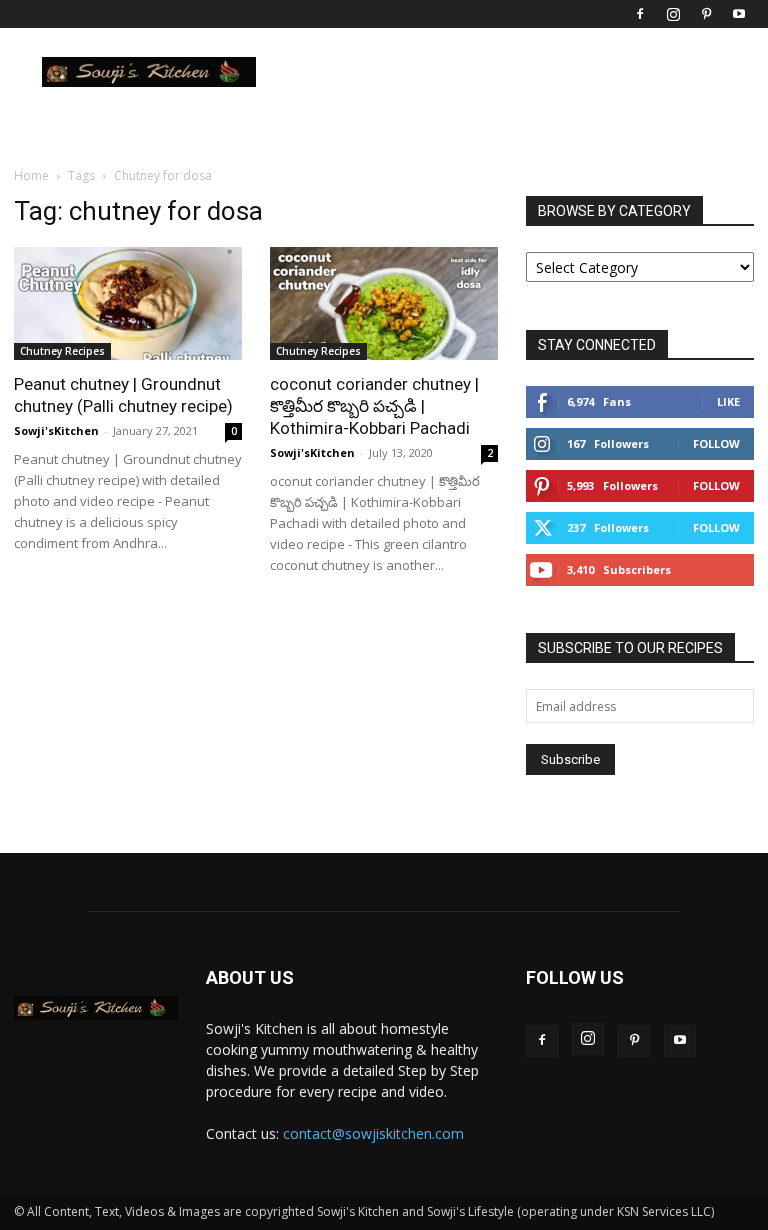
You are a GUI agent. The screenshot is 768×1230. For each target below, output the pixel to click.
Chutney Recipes (62, 351)
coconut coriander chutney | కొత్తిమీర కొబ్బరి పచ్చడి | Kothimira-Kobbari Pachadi (374, 406)
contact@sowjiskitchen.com (373, 1133)
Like (728, 401)
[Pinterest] (706, 14)
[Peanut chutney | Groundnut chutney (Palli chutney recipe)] (128, 303)
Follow (716, 443)
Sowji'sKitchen (56, 430)
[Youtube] (739, 14)
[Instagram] (673, 14)
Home (31, 175)
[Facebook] (640, 14)
